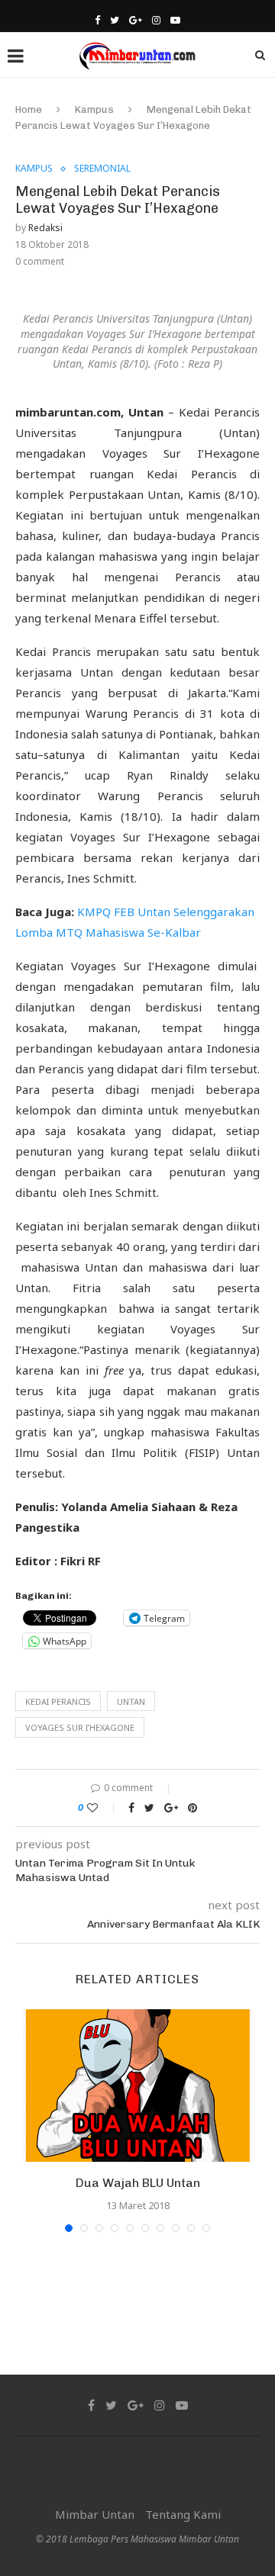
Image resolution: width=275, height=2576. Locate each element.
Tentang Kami (183, 2514)
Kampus (94, 109)
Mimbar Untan (95, 2514)
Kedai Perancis (58, 1701)
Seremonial (102, 169)
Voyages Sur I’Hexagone (80, 1727)
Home (29, 109)
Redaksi (45, 228)
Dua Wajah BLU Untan (138, 2183)
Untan (131, 1701)
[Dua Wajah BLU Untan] (137, 2086)
